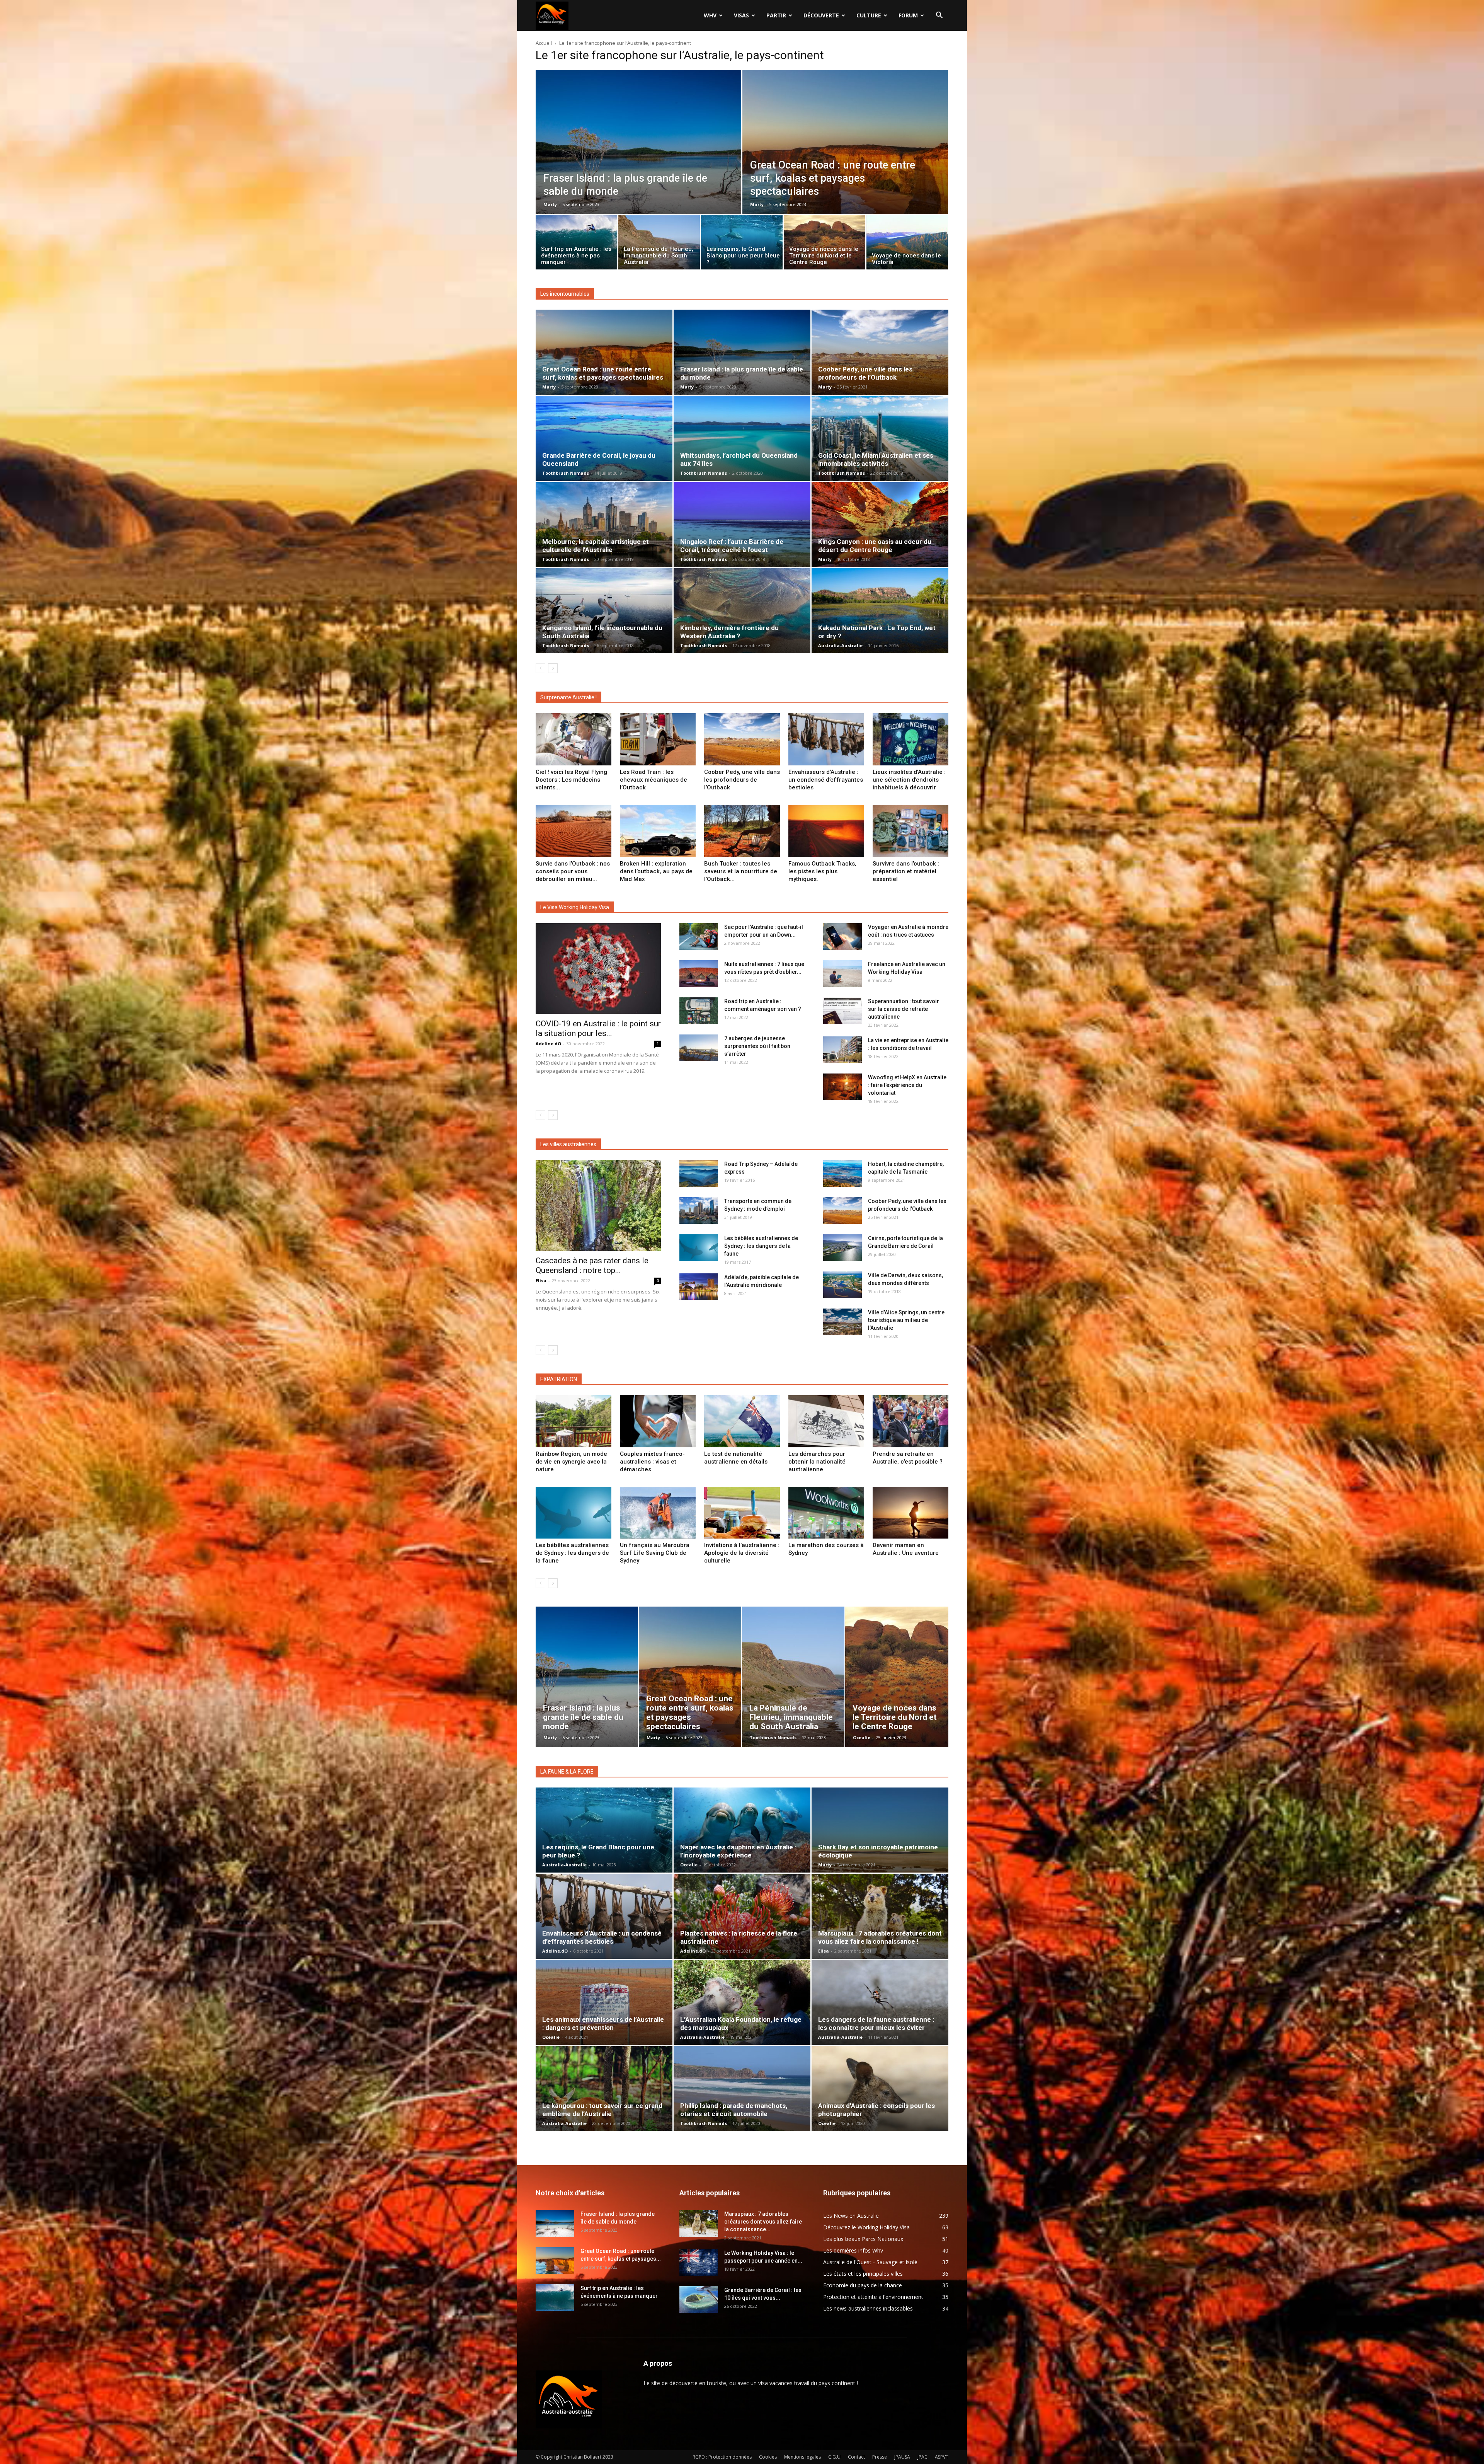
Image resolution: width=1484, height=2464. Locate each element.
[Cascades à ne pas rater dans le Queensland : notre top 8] (598, 1206)
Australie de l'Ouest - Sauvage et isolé (870, 2262)
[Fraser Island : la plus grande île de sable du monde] (638, 159)
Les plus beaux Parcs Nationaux (863, 2239)
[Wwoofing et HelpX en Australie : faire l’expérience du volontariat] (842, 1087)
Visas (741, 15)
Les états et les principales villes (863, 2274)
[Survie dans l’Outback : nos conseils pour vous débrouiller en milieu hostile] (574, 831)
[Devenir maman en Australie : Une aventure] (910, 1513)
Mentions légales (802, 2457)
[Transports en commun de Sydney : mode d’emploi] (699, 1211)
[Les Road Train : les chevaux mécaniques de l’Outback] (658, 739)
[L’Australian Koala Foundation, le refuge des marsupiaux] (742, 2002)
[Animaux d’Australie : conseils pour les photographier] (880, 2089)
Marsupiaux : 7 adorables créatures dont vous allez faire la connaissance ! (880, 1937)
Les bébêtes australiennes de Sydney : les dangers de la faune (761, 1246)
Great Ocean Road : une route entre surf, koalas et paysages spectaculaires (603, 373)
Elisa (541, 1281)
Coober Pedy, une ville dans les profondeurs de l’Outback (865, 373)
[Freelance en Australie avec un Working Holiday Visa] (842, 974)
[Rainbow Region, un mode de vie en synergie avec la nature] (574, 1421)
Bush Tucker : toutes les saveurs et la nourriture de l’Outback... (741, 871)
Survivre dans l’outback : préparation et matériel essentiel (906, 871)
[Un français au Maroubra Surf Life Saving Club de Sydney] (658, 1513)
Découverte (821, 15)
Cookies (768, 2457)
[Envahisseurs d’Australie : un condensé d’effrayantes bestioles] (826, 739)
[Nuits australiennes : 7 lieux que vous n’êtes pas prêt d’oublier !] (699, 974)
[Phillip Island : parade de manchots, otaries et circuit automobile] (742, 2089)
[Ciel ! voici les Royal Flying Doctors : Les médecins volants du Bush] (574, 739)
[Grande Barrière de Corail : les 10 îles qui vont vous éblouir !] (699, 2300)
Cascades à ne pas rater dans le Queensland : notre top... (592, 1265)
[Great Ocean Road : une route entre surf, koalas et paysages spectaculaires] (845, 159)
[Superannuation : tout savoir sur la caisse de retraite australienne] (842, 1011)
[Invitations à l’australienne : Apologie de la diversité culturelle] (742, 1513)
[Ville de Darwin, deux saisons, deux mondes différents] (842, 1285)
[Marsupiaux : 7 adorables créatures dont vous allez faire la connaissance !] (880, 1916)
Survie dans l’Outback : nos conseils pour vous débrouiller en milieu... (573, 871)
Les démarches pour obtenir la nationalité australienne (817, 1462)
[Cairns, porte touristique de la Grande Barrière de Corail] (842, 1248)
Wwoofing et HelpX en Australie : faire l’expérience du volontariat (907, 1085)
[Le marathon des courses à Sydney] (826, 1513)
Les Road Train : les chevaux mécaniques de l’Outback (654, 780)
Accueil (544, 43)
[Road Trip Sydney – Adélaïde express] (699, 1173)
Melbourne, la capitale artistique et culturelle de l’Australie (596, 546)
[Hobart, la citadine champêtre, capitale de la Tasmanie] (842, 1173)
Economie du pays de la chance (863, 2285)
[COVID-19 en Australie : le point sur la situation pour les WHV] (598, 969)
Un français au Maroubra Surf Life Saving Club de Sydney (655, 1553)
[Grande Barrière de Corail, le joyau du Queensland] (604, 438)
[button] (939, 16)
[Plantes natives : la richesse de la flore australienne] (742, 1916)
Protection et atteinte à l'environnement (873, 2297)
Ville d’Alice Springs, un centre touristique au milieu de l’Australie (906, 1320)
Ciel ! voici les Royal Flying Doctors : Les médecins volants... (571, 780)
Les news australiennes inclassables (868, 2308)
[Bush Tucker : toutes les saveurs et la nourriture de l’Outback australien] (742, 831)
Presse (880, 2457)
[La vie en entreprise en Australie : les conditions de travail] (842, 1050)
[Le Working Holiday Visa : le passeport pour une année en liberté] (699, 2262)
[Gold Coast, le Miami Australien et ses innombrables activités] (880, 438)
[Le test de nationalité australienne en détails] (742, 1421)
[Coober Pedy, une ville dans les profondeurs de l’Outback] (880, 352)
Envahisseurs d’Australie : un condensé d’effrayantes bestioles (826, 780)
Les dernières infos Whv (853, 2250)
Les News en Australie (851, 2216)
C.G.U (834, 2457)
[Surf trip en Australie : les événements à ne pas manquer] (576, 244)
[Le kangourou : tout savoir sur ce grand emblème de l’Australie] (604, 2089)
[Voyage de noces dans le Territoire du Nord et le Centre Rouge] (825, 244)
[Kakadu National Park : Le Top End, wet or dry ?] (880, 611)
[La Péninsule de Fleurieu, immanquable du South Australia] (659, 244)
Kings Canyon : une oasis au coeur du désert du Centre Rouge (875, 546)
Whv (710, 15)
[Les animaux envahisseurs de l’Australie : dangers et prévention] (604, 2002)
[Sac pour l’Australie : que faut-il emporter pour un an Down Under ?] (699, 936)
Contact (856, 2457)
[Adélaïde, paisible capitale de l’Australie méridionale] (699, 1287)
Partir (776, 15)
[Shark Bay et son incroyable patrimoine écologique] (880, 1830)
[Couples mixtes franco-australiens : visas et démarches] (658, 1421)
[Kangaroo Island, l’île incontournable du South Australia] (604, 611)
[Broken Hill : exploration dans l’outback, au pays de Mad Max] (658, 831)
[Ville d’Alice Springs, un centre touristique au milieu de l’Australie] (842, 1322)
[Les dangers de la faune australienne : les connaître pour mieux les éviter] (880, 2002)
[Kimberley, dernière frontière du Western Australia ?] (742, 611)
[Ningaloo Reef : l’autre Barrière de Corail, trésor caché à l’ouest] (742, 525)
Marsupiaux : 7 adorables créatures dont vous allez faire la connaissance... (763, 2222)
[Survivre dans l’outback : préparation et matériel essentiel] (910, 831)
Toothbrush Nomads (566, 473)
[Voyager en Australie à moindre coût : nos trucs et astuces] (842, 936)
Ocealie (862, 1737)
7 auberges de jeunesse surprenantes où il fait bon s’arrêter (757, 1046)
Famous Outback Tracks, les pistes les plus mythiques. (822, 871)
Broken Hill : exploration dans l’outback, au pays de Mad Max (656, 871)
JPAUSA (902, 2457)
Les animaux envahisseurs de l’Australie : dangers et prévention (603, 2024)
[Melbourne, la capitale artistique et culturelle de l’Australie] (604, 525)
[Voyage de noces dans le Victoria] (907, 244)
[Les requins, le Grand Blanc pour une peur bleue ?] (742, 244)
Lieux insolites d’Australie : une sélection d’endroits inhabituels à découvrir (909, 780)
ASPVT (942, 2457)
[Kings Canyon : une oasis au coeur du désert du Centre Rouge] (880, 525)
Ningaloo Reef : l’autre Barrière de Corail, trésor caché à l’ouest (732, 546)
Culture (869, 15)
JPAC (922, 2457)
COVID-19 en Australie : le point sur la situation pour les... (598, 1028)
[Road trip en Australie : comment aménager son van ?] (699, 1011)
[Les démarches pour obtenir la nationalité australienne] (826, 1421)
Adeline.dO (548, 1044)
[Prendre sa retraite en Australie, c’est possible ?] (910, 1421)
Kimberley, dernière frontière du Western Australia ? (729, 632)
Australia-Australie (840, 645)
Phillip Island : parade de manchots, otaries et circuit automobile (734, 2110)
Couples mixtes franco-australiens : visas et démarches (652, 1462)
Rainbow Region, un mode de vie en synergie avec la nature (571, 1462)
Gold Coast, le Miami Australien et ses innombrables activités (876, 459)
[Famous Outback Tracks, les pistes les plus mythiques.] (826, 831)
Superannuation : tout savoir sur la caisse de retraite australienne (904, 1009)
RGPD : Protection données (722, 2457)
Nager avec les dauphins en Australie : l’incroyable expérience (738, 1851)
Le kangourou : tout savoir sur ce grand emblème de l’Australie (602, 2110)
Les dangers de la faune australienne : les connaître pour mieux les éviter (876, 2024)
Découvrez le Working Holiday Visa (866, 2227)
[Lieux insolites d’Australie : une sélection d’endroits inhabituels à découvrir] (910, 739)
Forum (908, 15)
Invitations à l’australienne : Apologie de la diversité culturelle (742, 1553)
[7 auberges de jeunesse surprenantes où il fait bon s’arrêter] (699, 1048)
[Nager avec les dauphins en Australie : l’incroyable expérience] (742, 1830)
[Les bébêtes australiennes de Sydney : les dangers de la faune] (699, 1248)
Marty (550, 204)
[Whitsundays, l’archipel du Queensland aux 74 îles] (742, 438)
